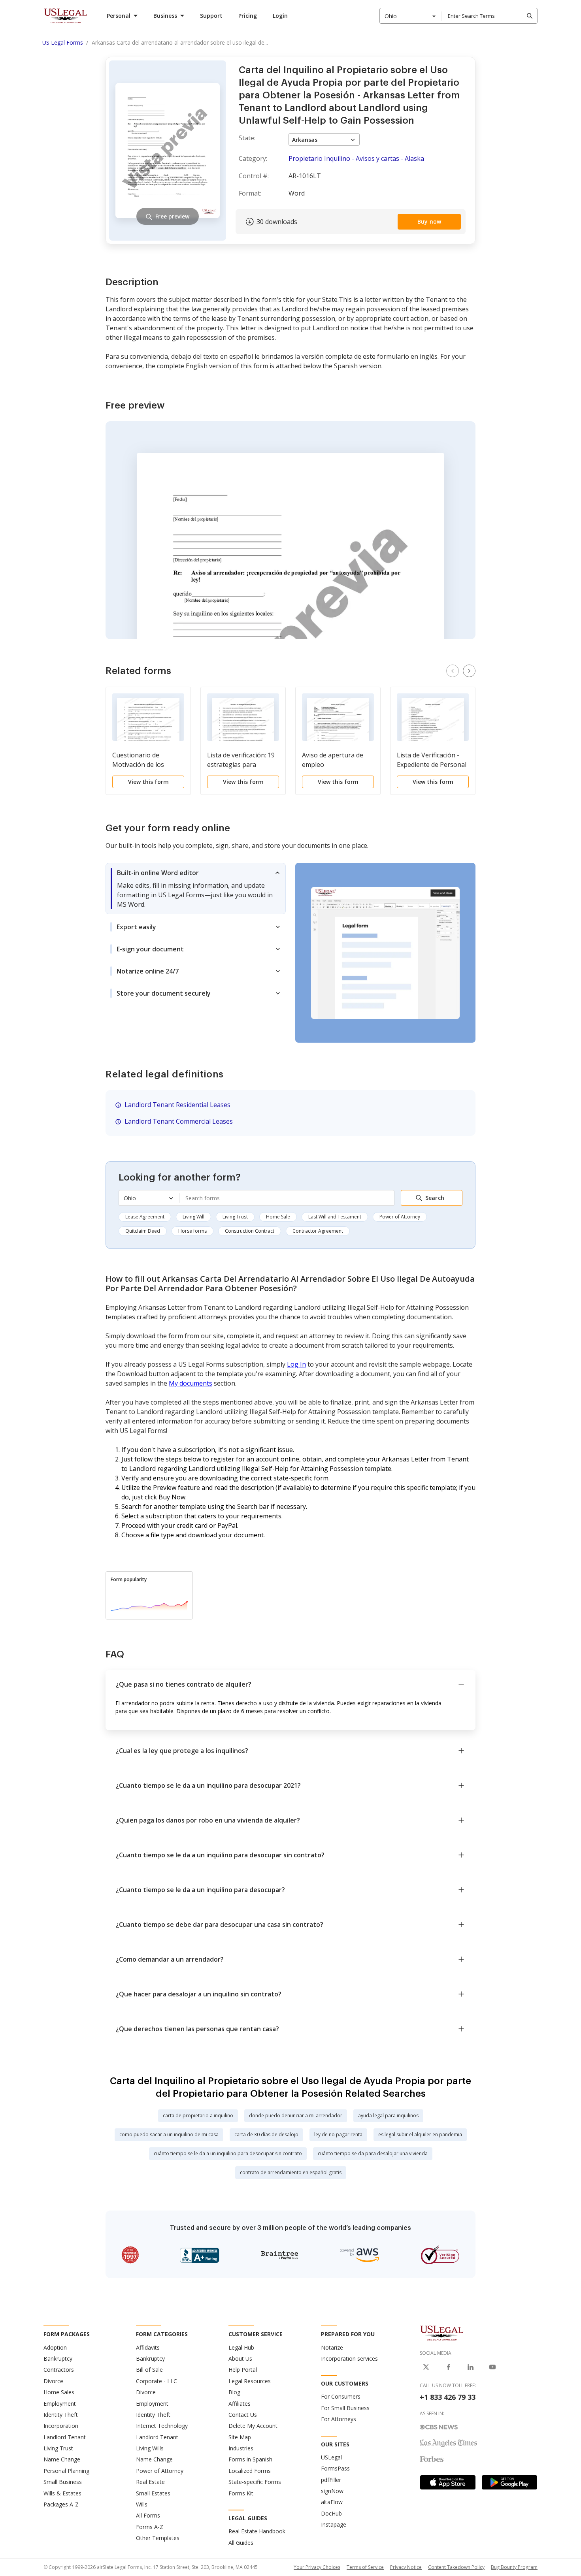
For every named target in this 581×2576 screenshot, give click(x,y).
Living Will (193, 1217)
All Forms (148, 2515)
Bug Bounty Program (514, 2567)
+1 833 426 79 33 (448, 2397)
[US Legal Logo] (442, 2333)
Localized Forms (250, 2471)
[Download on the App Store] (448, 2482)
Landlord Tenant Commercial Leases (179, 1121)
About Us (240, 2359)
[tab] (196, 889)
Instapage (334, 2524)
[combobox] (411, 16)
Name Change (62, 2459)
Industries (241, 2448)
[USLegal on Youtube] (492, 2367)
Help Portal (243, 2370)
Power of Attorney (400, 1217)
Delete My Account (253, 2426)
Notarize (332, 2347)
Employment (60, 2404)
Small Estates (153, 2493)
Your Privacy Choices (317, 2567)
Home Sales (59, 2392)
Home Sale (278, 1217)
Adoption (55, 2347)
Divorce (53, 2381)
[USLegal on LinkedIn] (470, 2367)
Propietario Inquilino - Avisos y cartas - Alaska (356, 158)
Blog (234, 2392)
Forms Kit (241, 2493)
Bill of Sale (149, 2370)
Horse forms (192, 1231)
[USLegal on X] (426, 2367)
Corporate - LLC (157, 2381)
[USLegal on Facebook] (448, 2367)
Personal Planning (66, 2471)
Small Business (63, 2482)
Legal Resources (250, 2381)
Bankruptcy (58, 2359)
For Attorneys (339, 2419)
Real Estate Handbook (257, 2531)
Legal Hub (241, 2347)
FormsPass (335, 2468)
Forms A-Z (150, 2527)
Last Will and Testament (335, 1217)
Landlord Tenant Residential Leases (177, 1105)
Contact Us (243, 2415)
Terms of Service (365, 2567)
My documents (191, 1383)
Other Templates (158, 2538)
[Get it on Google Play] (509, 2482)
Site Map (240, 2437)
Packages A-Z (61, 2504)
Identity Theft (61, 2415)
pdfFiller (331, 2480)
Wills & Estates (62, 2493)
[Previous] (453, 671)
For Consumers (341, 2396)
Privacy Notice (406, 2567)
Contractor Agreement (318, 1231)
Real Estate (150, 2482)
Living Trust (235, 1217)
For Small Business (345, 2408)
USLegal (331, 2457)
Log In (296, 1364)
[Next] (469, 671)
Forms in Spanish (250, 2459)
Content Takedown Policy (456, 2567)
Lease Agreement (145, 1217)
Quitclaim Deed (143, 1231)
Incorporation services (349, 2359)
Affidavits (148, 2347)
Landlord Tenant (65, 2437)
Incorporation (61, 2426)
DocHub (331, 2513)
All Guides (241, 2543)
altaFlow (332, 2502)
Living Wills (150, 2448)
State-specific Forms (255, 2482)
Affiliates (240, 2404)
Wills (142, 2504)
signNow (332, 2491)
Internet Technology (162, 2426)
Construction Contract (250, 1231)
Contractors (59, 2370)
